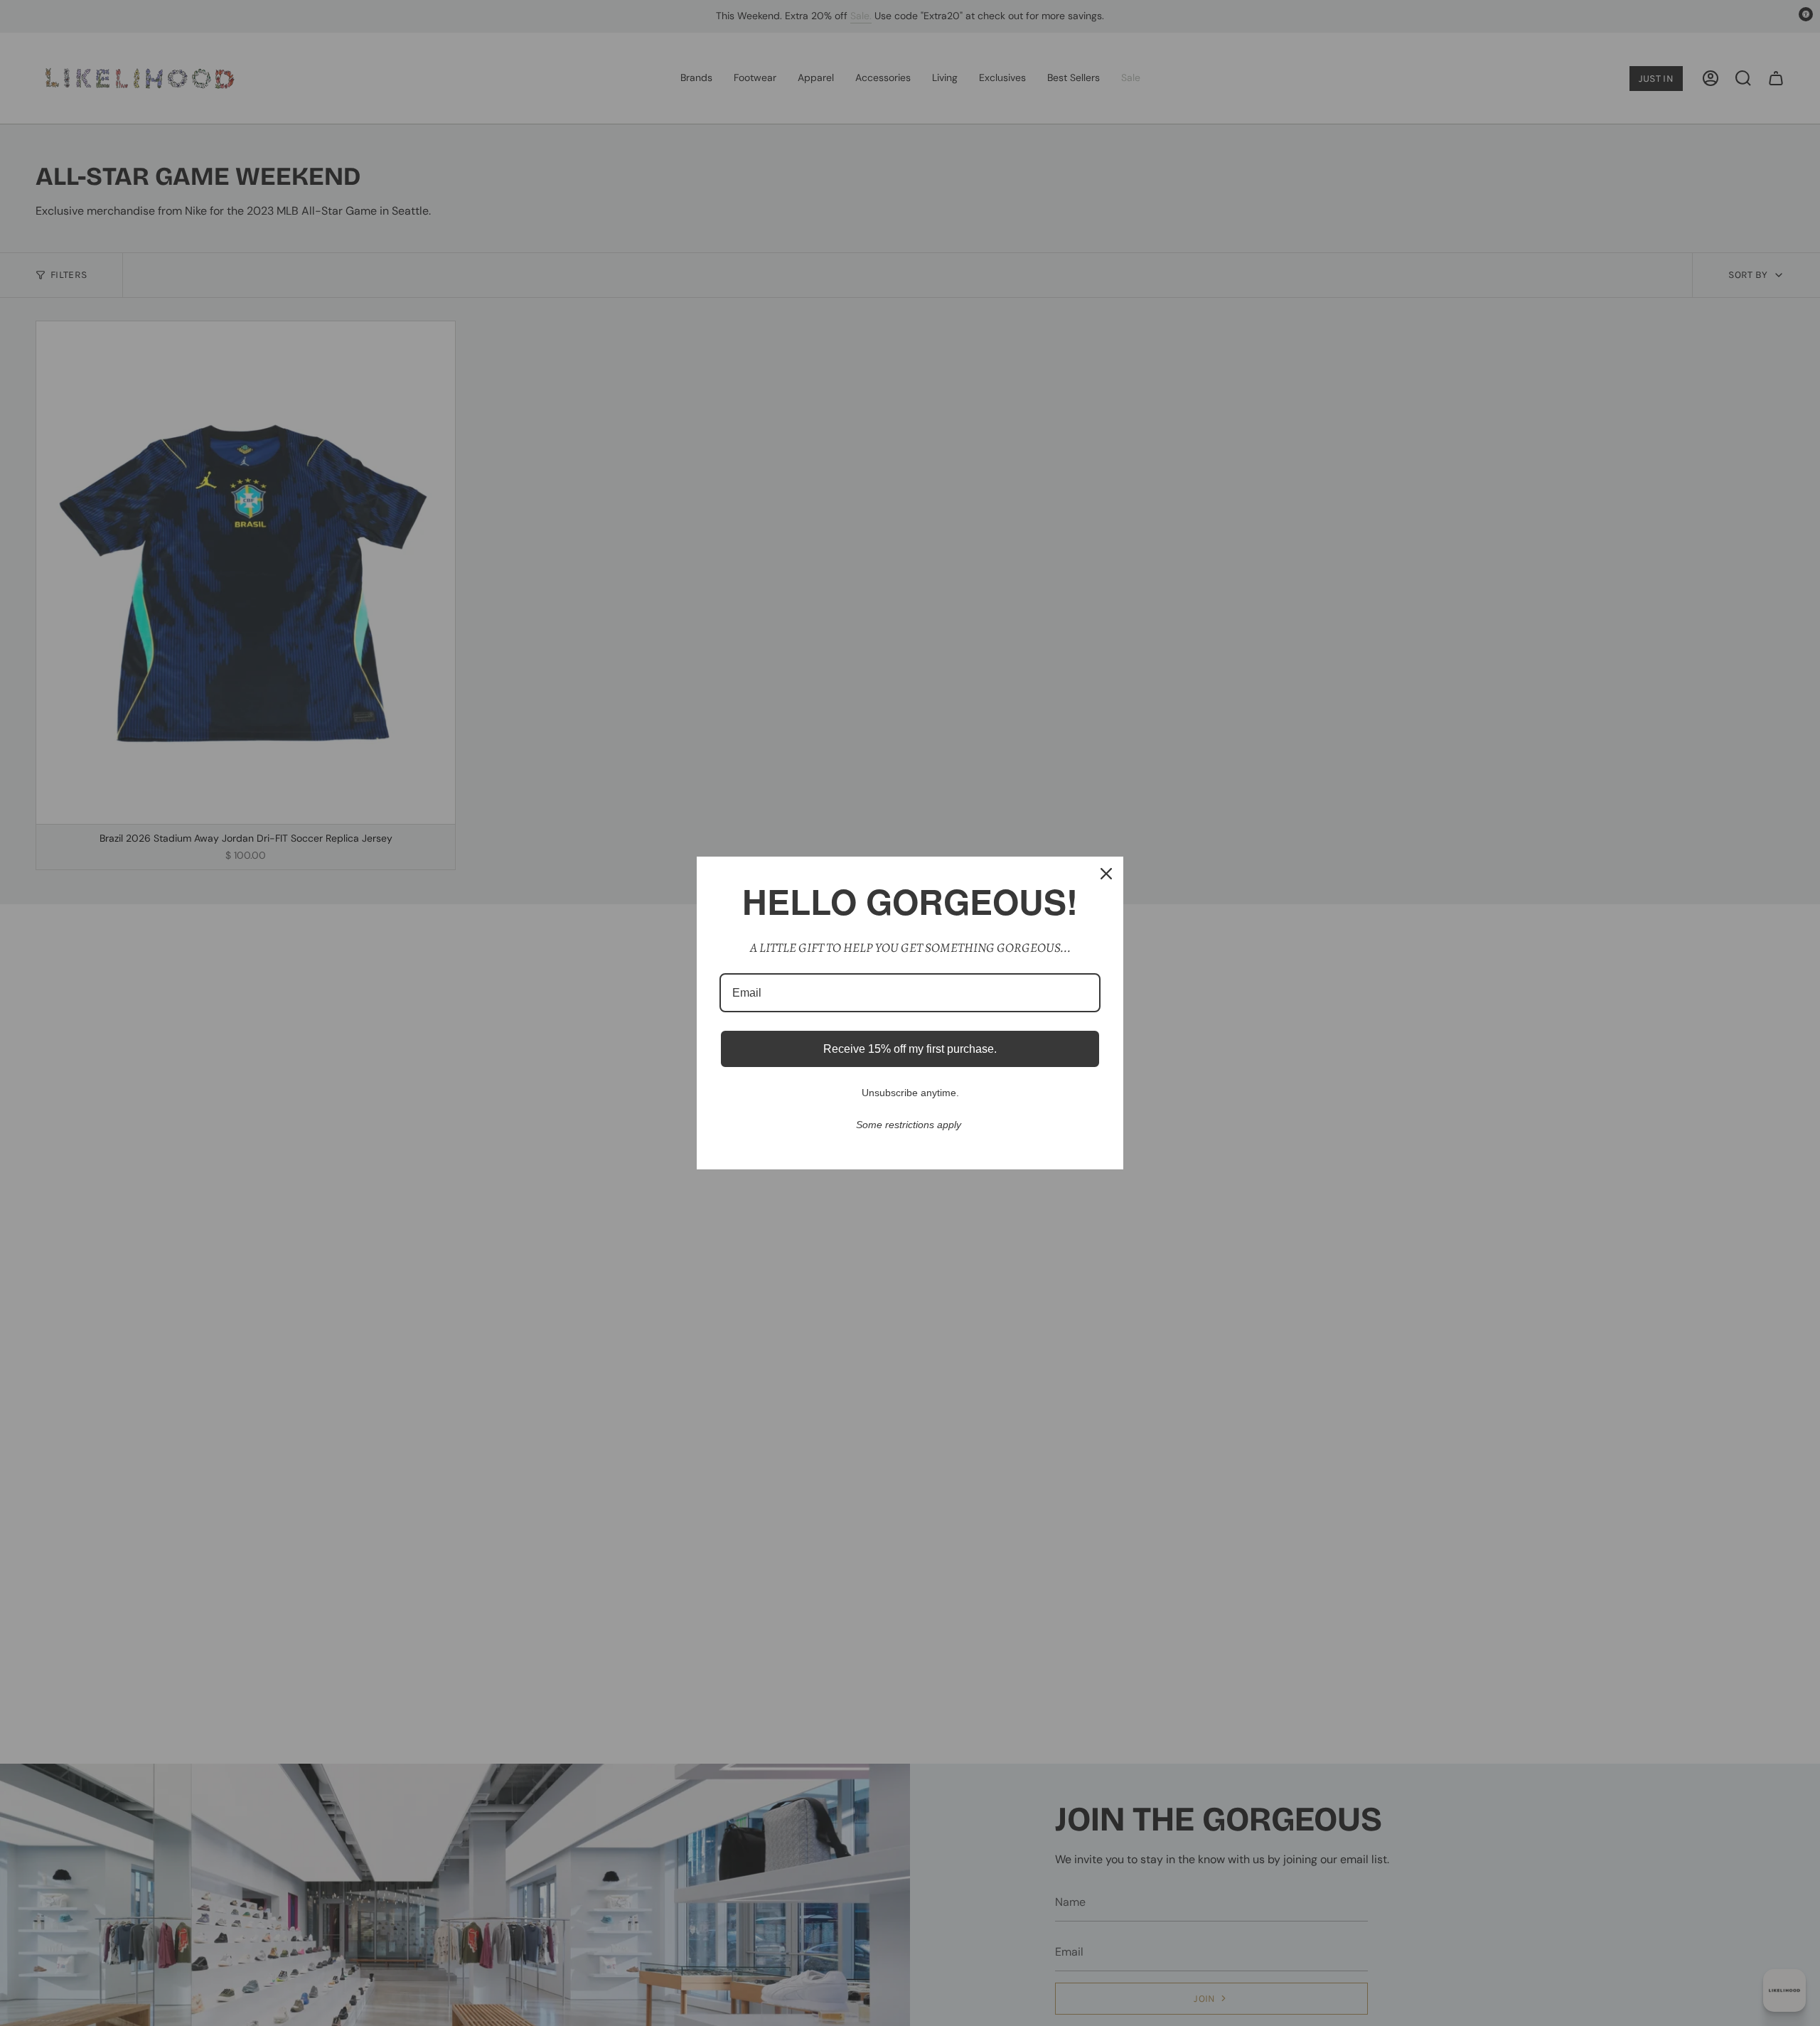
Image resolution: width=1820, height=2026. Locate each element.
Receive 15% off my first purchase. (910, 1049)
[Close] (1106, 874)
